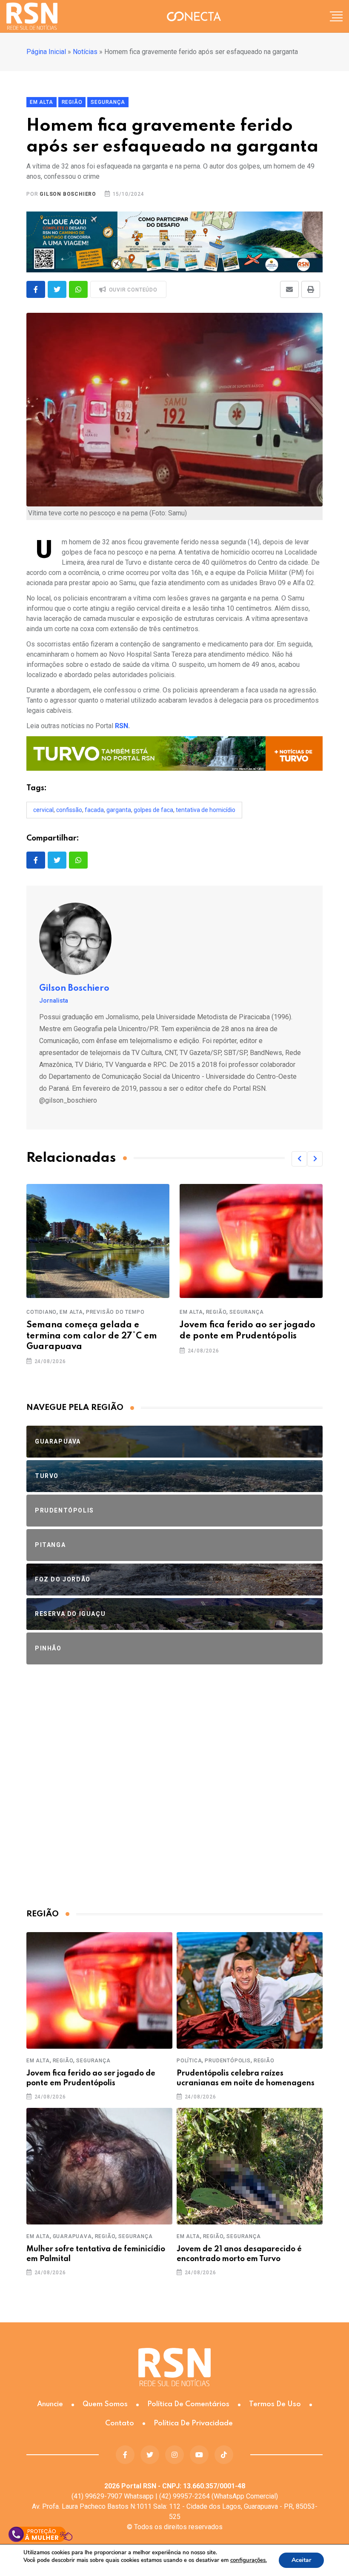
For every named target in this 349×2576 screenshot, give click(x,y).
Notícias (85, 52)
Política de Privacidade (193, 2423)
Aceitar (301, 2560)
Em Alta (71, 1312)
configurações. (249, 2560)
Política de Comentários (188, 2404)
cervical (43, 810)
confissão (69, 810)
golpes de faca (153, 810)
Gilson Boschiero (68, 194)
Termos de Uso (275, 2404)
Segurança (246, 1312)
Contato (120, 2423)
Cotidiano (41, 1312)
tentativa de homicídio (206, 810)
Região (216, 1312)
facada (94, 810)
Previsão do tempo (115, 1312)
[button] (299, 1159)
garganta (119, 810)
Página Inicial (46, 52)
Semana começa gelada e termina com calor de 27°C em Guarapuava (92, 1336)
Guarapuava (72, 2236)
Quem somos (105, 2404)
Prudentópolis (227, 2061)
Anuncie (50, 2404)
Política (189, 2061)
